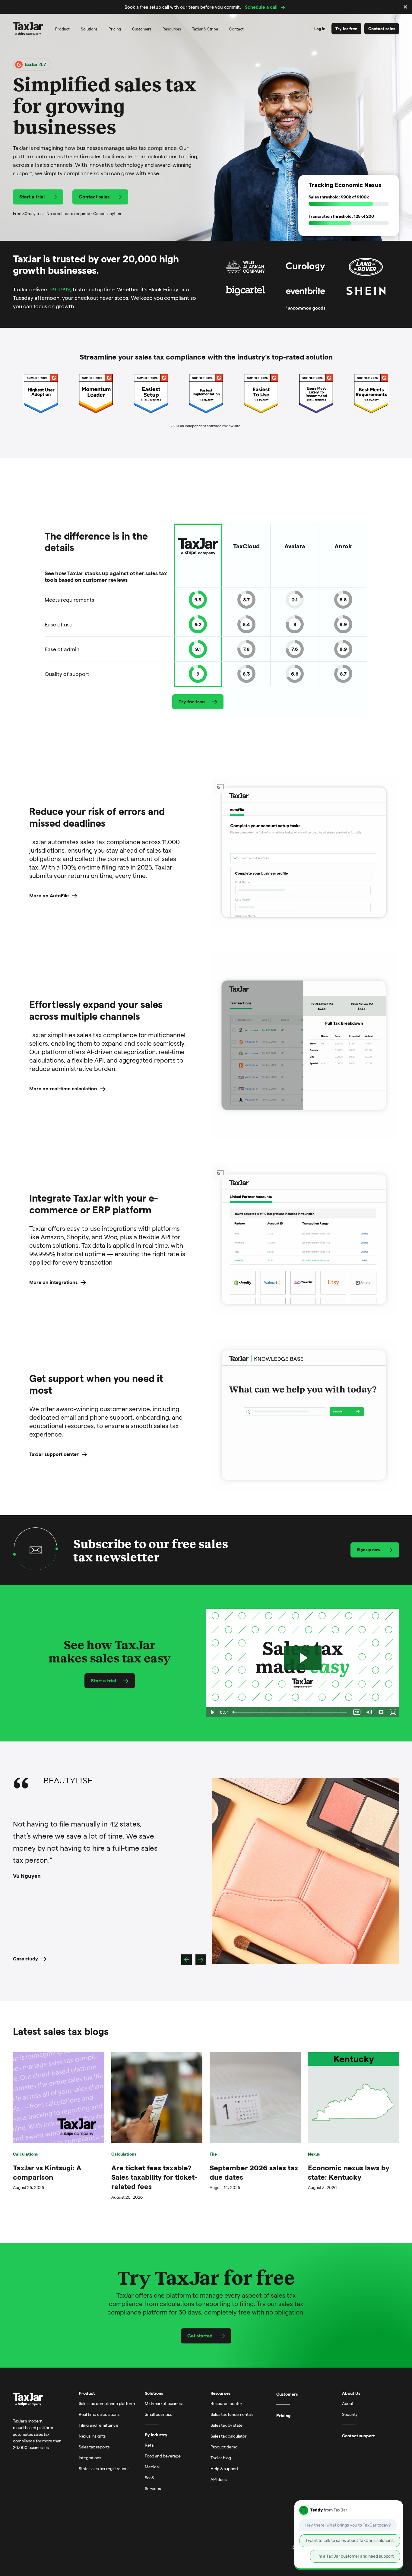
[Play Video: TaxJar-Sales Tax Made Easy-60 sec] (303, 1658)
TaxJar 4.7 (34, 64)
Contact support (358, 2436)
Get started (200, 2335)
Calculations (25, 2154)
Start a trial (32, 196)
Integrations (90, 2458)
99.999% (61, 289)
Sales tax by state (227, 2425)
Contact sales (382, 29)
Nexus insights (92, 2436)
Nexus (314, 2154)
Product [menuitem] (62, 29)
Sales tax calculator (228, 2436)
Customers (287, 2394)
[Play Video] (212, 1712)
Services (153, 2488)
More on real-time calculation (63, 1088)
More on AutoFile (49, 895)
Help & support (224, 2468)
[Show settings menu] (381, 1712)
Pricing (283, 2416)
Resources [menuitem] (172, 29)
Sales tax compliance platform (107, 2403)
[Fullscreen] (393, 1712)
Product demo (224, 2447)
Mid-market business (164, 2403)
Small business (158, 2414)
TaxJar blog (221, 2458)
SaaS (149, 2478)
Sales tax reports (94, 2447)
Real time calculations (99, 2414)
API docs (219, 2479)
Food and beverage (163, 2456)
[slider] (291, 1712)
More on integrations (53, 1282)
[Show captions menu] (357, 1712)
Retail (150, 2445)
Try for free (346, 29)
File (213, 2154)
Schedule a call (261, 7)
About (348, 2403)
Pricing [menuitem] (115, 29)
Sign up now (369, 1549)
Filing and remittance (98, 2425)
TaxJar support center (54, 1454)
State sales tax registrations (104, 2468)
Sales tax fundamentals (232, 2414)
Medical (152, 2467)
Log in (320, 29)
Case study (25, 1958)
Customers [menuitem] (142, 29)
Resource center (226, 2403)
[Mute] (369, 1712)
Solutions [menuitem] (89, 29)
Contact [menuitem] (236, 29)
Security (350, 2414)
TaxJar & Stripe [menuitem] (205, 29)
